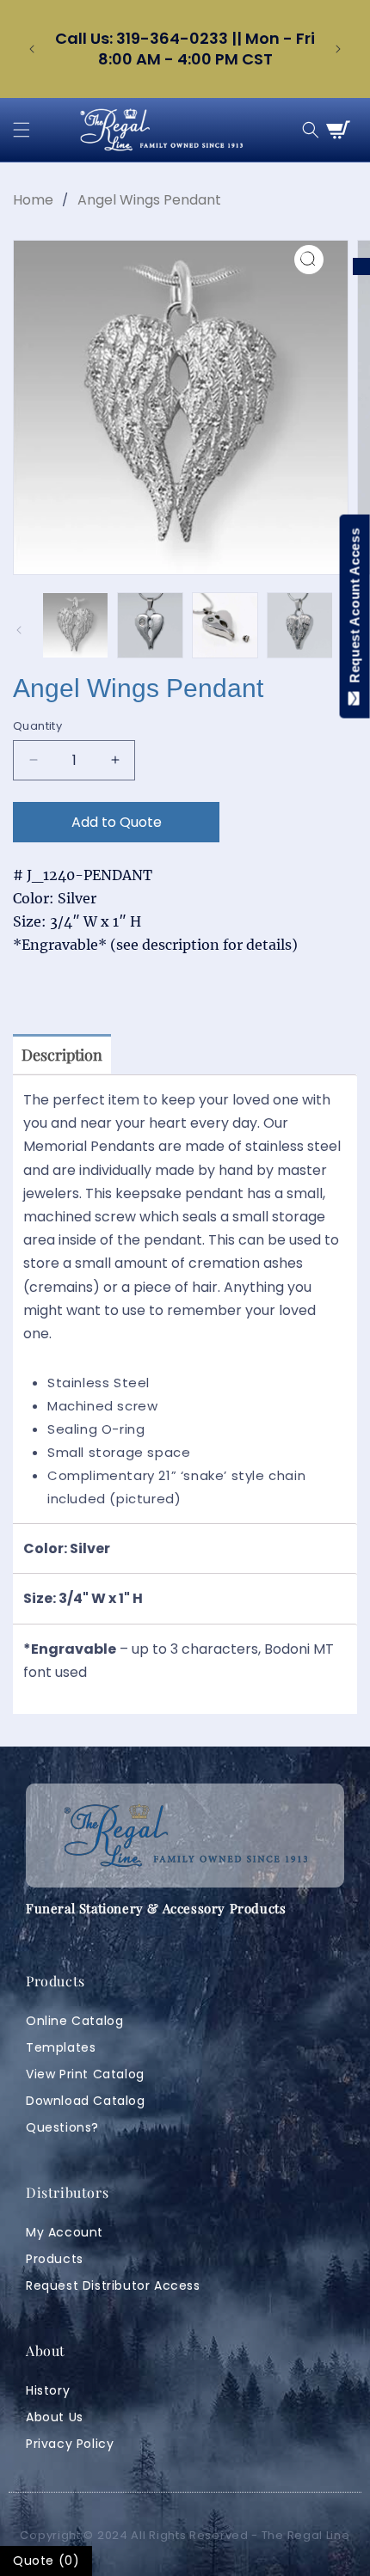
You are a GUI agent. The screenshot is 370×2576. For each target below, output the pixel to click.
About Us (55, 2417)
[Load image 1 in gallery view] (75, 625)
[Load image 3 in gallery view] (225, 625)
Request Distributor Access (113, 2285)
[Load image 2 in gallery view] (150, 625)
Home (33, 200)
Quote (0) (46, 2561)
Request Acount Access (355, 609)
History (48, 2390)
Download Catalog (86, 2101)
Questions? (62, 2127)
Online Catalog (74, 2021)
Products (55, 2259)
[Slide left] (19, 630)
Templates (61, 2047)
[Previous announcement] (32, 49)
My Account (65, 2232)
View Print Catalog (85, 2074)
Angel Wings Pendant (149, 200)
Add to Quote (117, 822)
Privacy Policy (70, 2444)
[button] (22, 130)
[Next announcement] (338, 49)
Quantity (37, 726)
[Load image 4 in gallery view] (300, 625)
